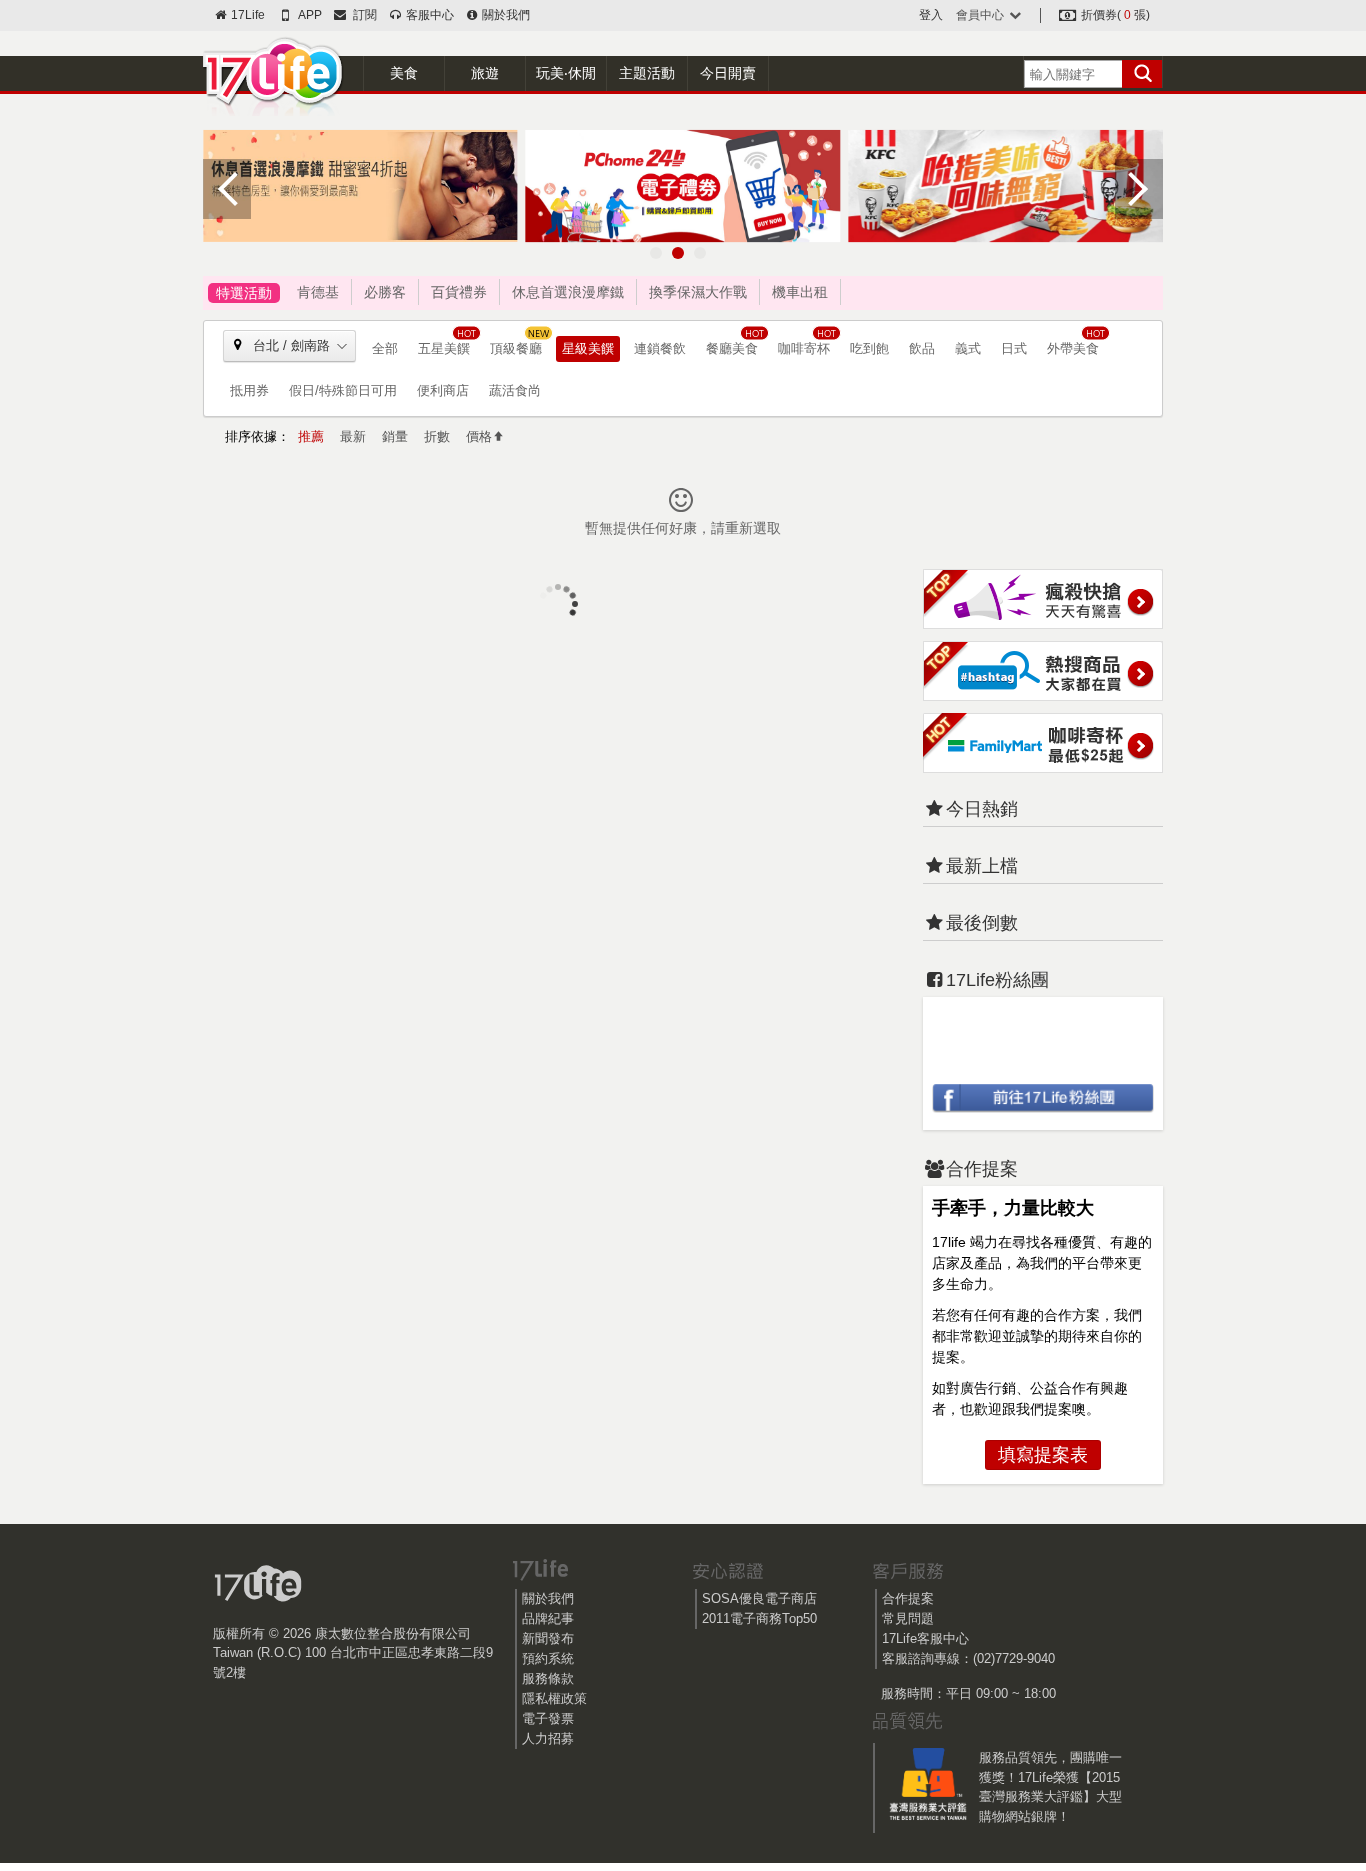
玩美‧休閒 (566, 73)
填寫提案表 (1043, 1455)
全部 (385, 348)
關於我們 (504, 15)
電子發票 (548, 1718)
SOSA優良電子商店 (759, 1598)
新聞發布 (548, 1638)
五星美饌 (444, 348)
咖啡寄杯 (804, 348)
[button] (656, 253)
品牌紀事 (548, 1618)
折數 (437, 436)
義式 (968, 348)
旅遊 (485, 73)
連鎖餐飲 (660, 348)
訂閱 (362, 15)
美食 (404, 73)
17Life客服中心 (925, 1638)
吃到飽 (869, 348)
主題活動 (647, 73)
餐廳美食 (732, 348)
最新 (353, 436)
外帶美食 (1073, 348)
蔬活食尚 (515, 390)
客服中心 (428, 15)
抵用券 (249, 390)
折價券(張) (1114, 15)
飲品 (922, 348)
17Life (246, 15)
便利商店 (443, 390)
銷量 (395, 436)
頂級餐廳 (516, 348)
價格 (479, 436)
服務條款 (548, 1678)
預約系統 (548, 1658)
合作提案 (908, 1598)
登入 (931, 15)
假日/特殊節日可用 (343, 390)
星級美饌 (588, 348)
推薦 (311, 436)
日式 (1014, 348)
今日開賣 (728, 73)
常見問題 (908, 1618)
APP (309, 15)
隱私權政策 (554, 1698)
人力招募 (548, 1738)
